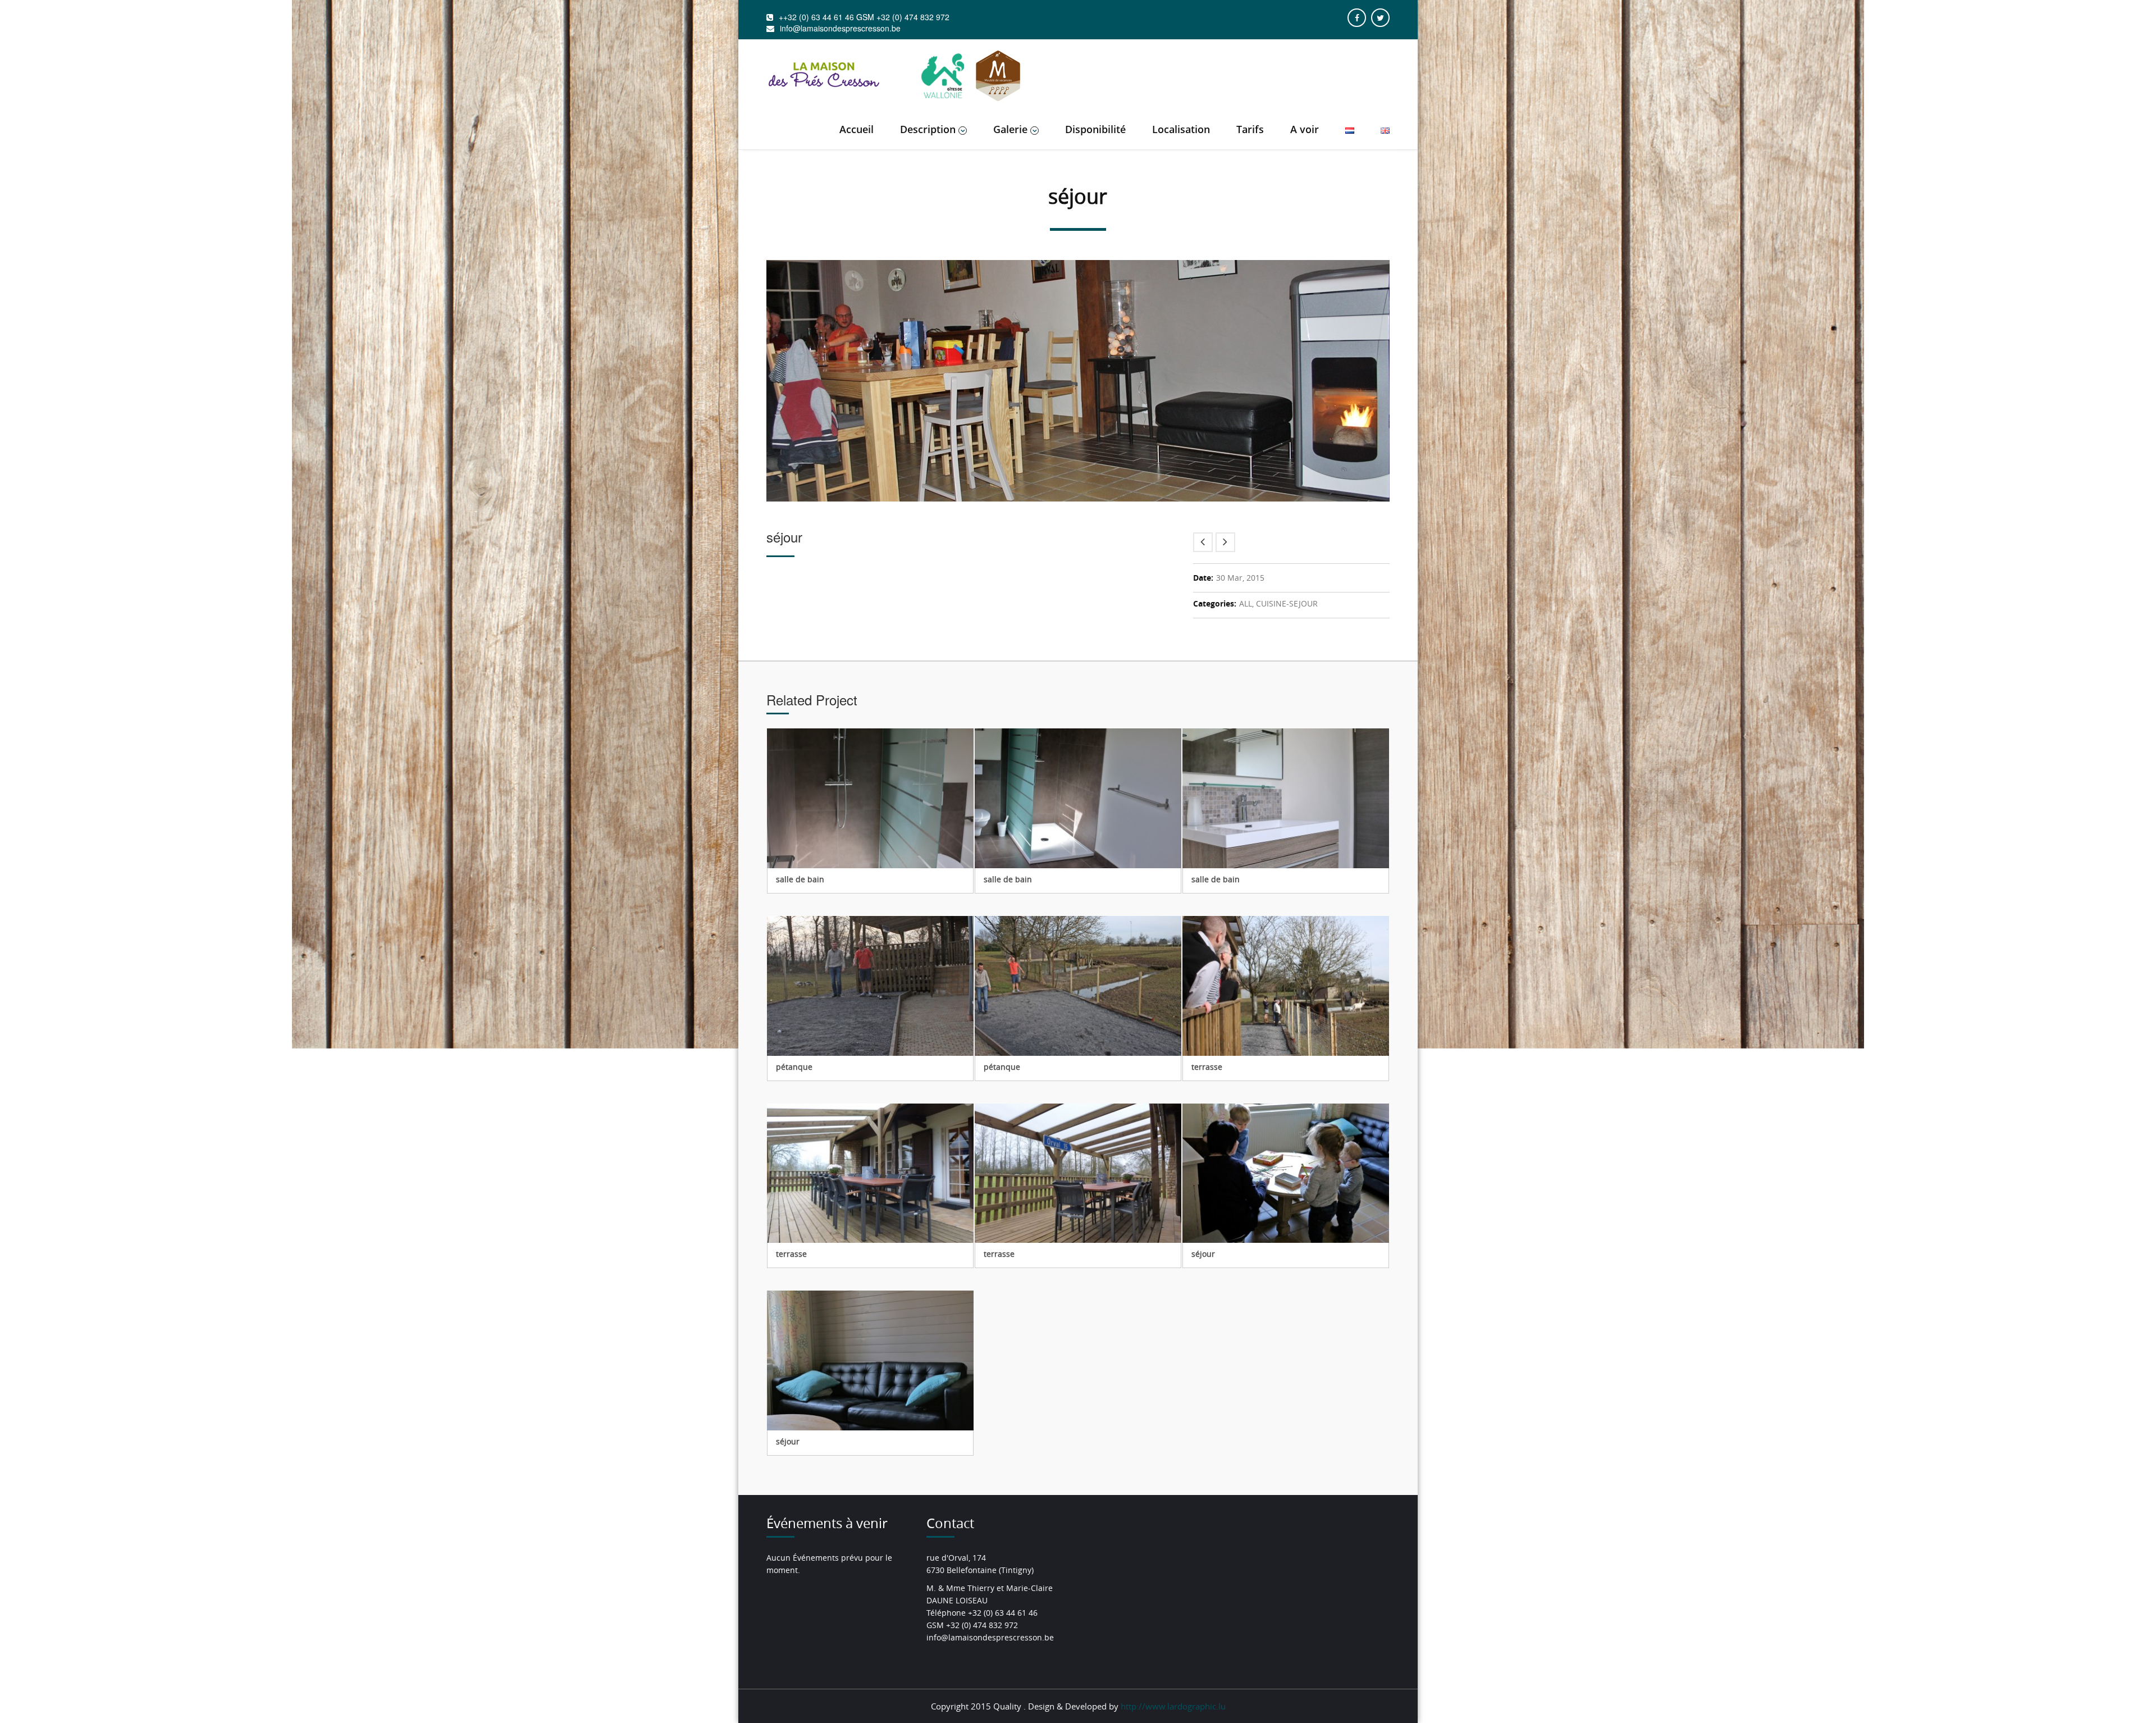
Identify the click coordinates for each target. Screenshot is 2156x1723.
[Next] (1225, 542)
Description (928, 129)
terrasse (1207, 1067)
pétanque (794, 1067)
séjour (1203, 1254)
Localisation (1181, 129)
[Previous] (1203, 542)
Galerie (1010, 129)
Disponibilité (1095, 129)
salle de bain (800, 879)
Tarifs (1250, 129)
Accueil (857, 129)
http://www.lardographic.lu (1173, 1706)
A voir (1305, 129)
